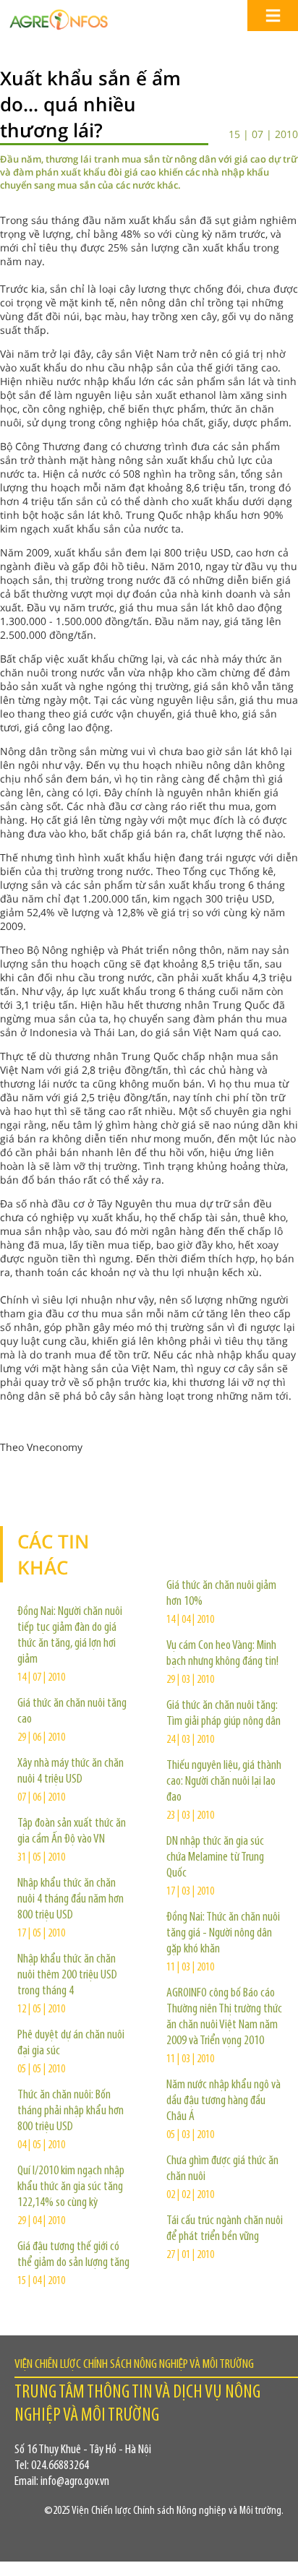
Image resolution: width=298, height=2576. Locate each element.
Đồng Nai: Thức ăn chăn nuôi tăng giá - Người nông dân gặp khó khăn (223, 1934)
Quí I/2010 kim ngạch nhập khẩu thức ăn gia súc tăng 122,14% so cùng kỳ (71, 2187)
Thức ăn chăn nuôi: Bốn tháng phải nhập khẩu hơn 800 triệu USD (71, 2111)
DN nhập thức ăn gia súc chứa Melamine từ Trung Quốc (215, 1858)
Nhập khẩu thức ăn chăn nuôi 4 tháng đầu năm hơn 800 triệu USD (71, 1900)
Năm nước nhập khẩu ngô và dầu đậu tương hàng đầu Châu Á (223, 2101)
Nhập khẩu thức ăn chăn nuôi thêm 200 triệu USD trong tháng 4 (67, 1976)
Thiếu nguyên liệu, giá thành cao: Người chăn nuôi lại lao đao (224, 1782)
